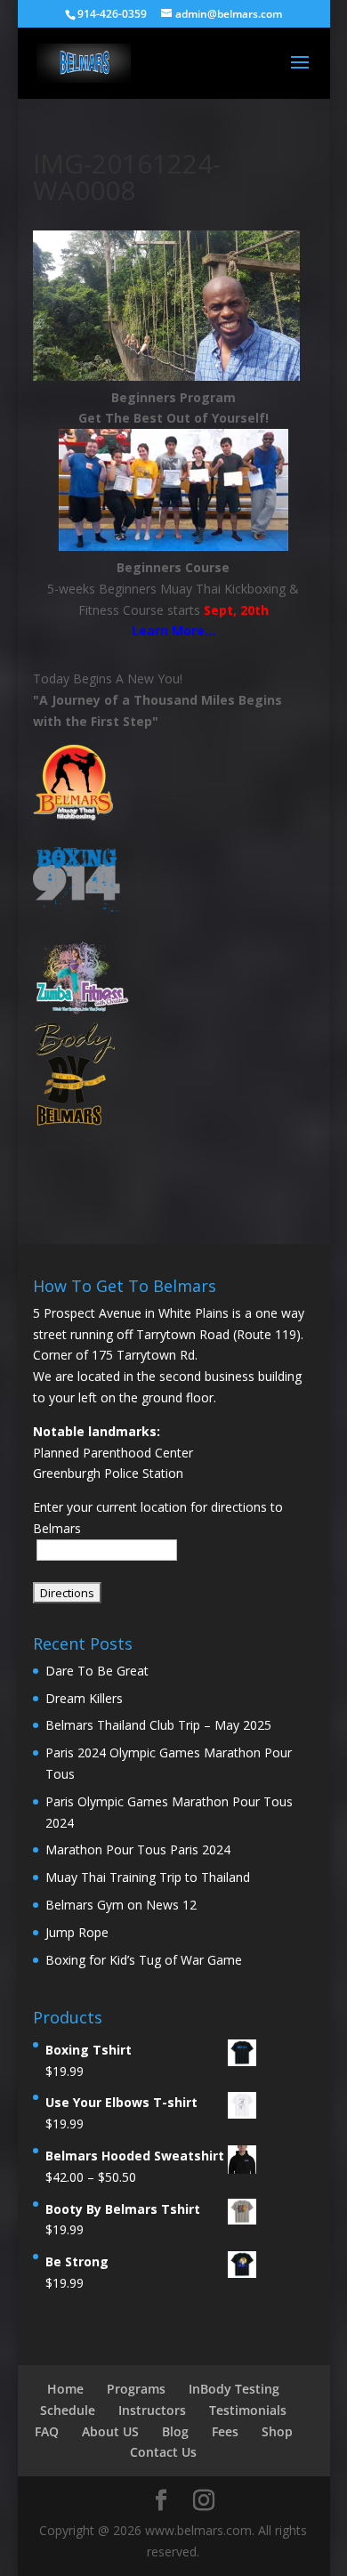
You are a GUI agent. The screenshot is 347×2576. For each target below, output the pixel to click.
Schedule (68, 2410)
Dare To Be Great (97, 1671)
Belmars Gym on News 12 (121, 1905)
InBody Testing (234, 2389)
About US (110, 2431)
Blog (175, 2431)
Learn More (168, 630)
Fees (225, 2431)
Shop (277, 2431)
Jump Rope (77, 1932)
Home (65, 2389)
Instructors (152, 2410)
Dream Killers (84, 1698)
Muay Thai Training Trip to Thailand (148, 1877)
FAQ (47, 2431)
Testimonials (248, 2410)
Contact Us (163, 2452)
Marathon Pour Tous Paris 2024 (138, 1849)
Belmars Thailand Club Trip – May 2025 (158, 1725)
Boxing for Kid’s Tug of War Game (144, 1960)
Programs (136, 2389)
